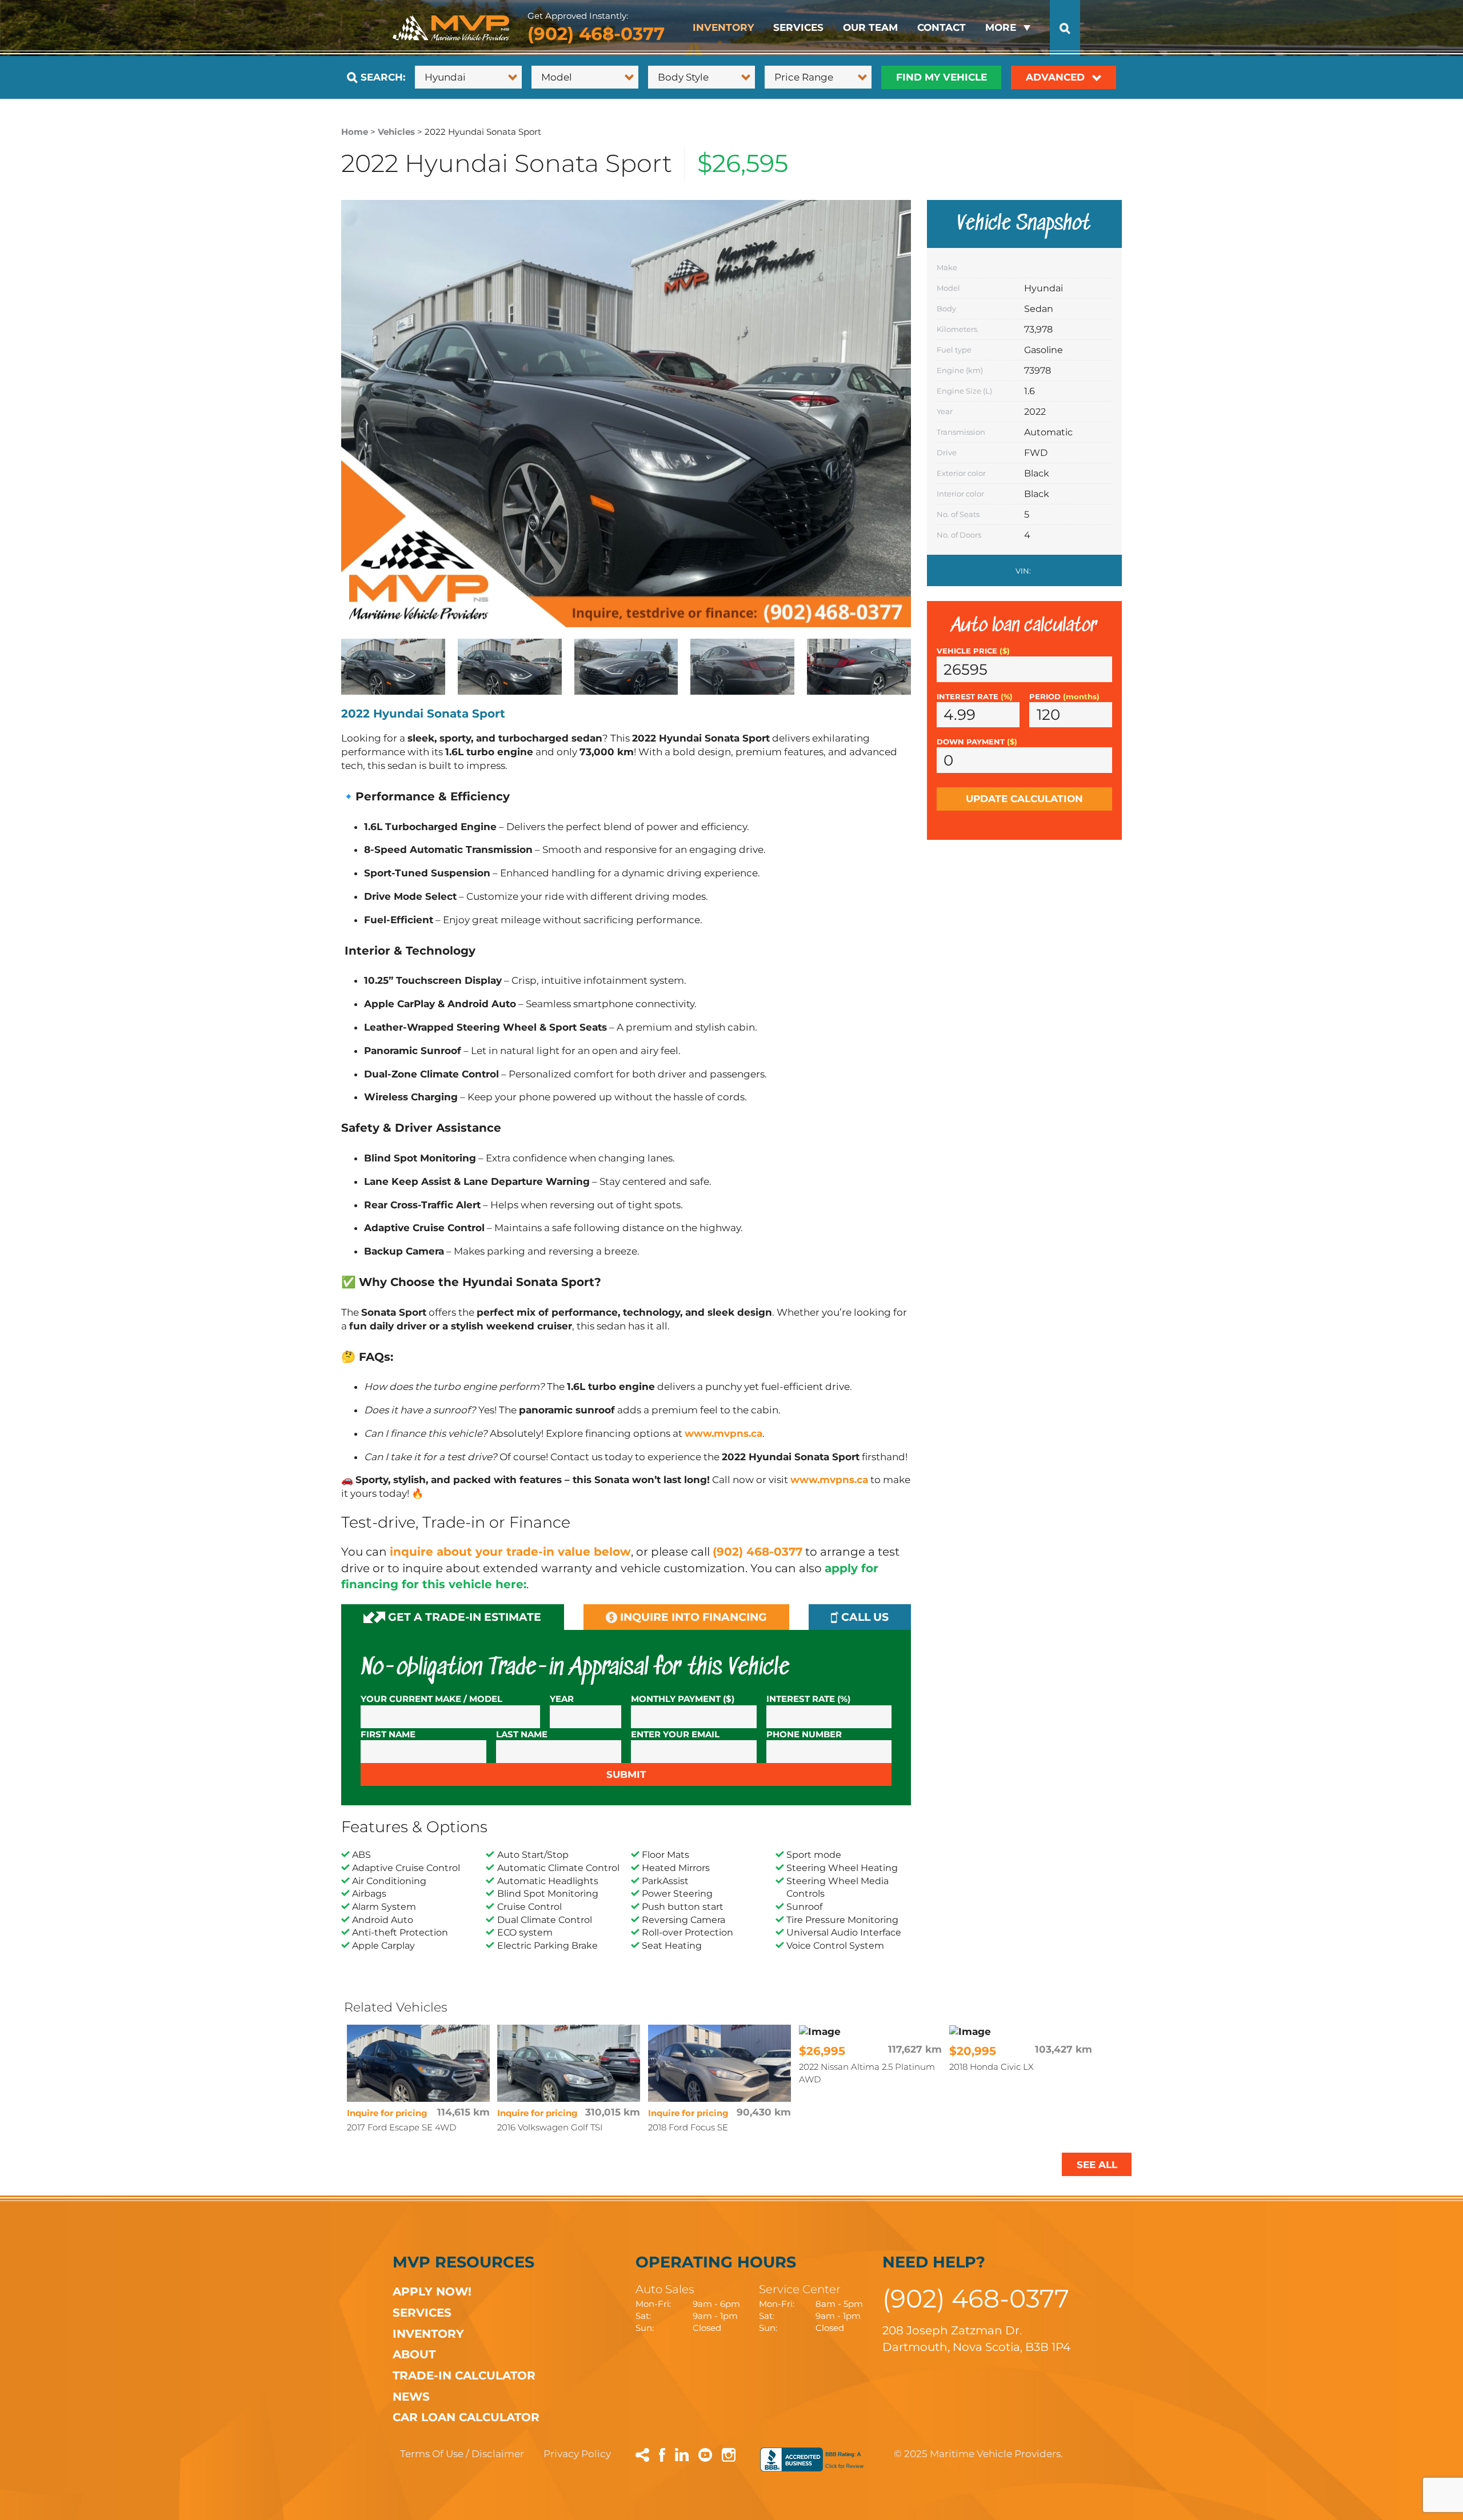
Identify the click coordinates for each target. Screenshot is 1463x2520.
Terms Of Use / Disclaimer (462, 2454)
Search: (381, 77)
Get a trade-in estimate (463, 1617)
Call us (864, 1617)
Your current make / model (431, 1699)
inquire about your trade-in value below (510, 1551)
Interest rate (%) (808, 1699)
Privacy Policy (577, 2454)
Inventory (723, 27)
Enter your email (675, 1734)
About (414, 2354)
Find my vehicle (942, 77)
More (1001, 27)
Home (355, 132)
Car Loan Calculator (466, 2417)
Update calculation (1024, 799)
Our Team (870, 27)
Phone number (804, 1734)
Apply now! (432, 2291)
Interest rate (975, 697)
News (411, 2396)
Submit (626, 1774)
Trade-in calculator (464, 2375)
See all (1097, 2165)
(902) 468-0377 (596, 34)
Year (562, 1699)
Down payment (977, 742)
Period (1064, 697)
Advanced (1057, 77)
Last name (522, 1734)
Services (798, 27)
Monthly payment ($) (683, 1699)
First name (388, 1734)
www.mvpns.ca (723, 1433)
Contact (942, 27)
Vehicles (396, 132)
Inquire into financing (692, 1617)
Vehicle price (973, 651)
